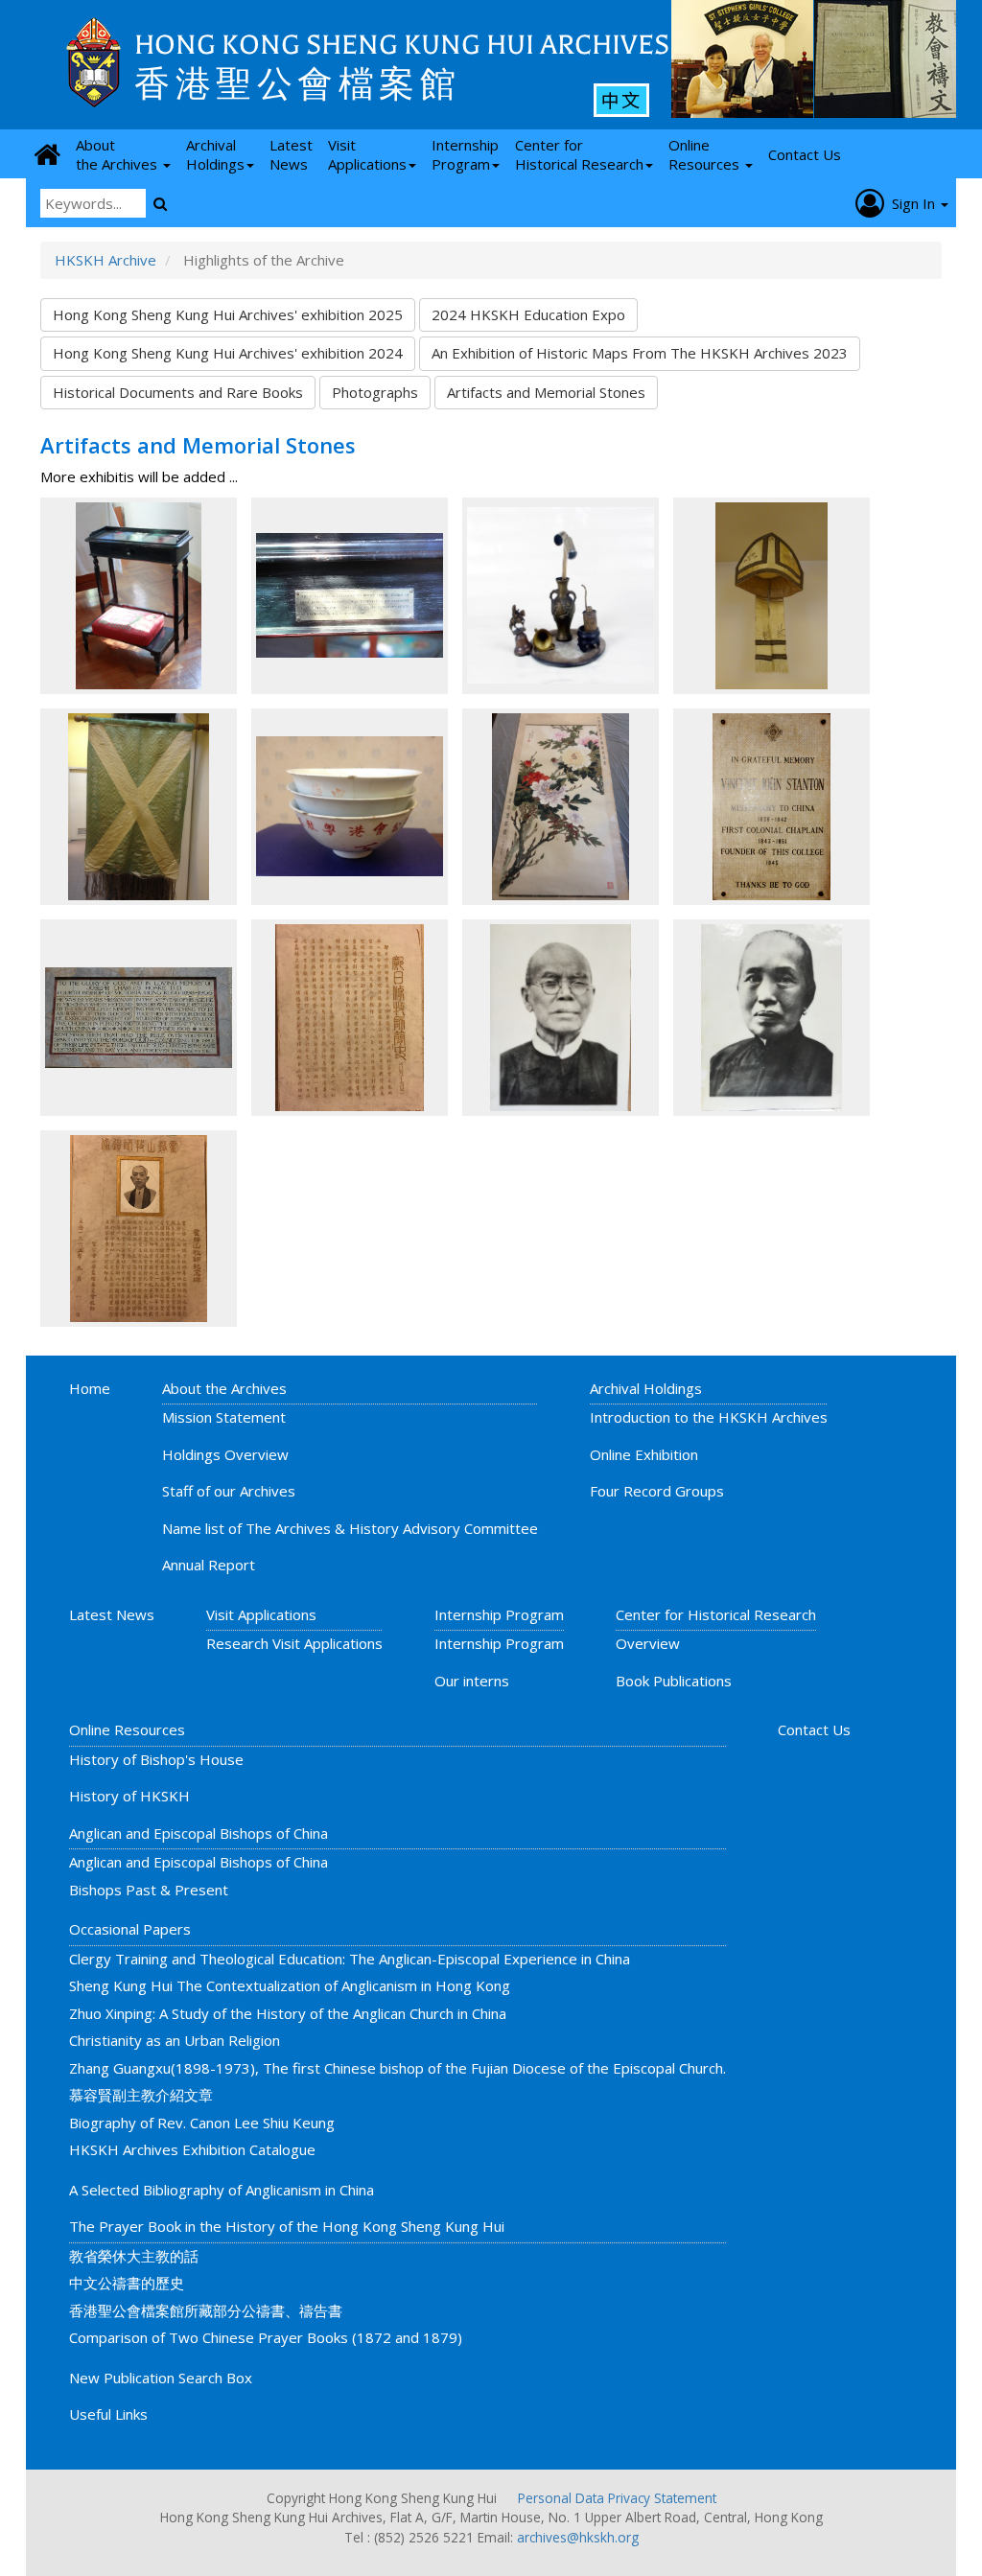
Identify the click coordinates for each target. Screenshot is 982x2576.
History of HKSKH (129, 1796)
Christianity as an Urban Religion (175, 2040)
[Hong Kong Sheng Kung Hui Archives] (94, 62)
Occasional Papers (130, 1929)
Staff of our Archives (229, 1491)
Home (90, 1388)
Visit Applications (261, 1614)
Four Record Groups (657, 1491)
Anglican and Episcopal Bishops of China (199, 1833)
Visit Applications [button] (367, 154)
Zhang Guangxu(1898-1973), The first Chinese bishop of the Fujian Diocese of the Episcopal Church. (397, 2068)
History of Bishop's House (156, 1759)
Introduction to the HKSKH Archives (709, 1417)
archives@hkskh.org (578, 2537)
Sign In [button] (912, 203)
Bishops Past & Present (149, 1890)
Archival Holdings (646, 1388)
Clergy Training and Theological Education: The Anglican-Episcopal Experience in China (350, 1959)
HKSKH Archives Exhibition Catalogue (192, 2149)
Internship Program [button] (465, 154)
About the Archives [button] (118, 154)
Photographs (375, 392)
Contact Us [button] (805, 154)
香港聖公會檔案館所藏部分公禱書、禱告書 (206, 2310)
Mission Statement (224, 1417)
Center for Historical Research (716, 1614)
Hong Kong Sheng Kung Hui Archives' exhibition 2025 (228, 314)
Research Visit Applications (294, 1643)
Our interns (472, 1681)
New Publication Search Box (161, 2378)
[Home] (47, 154)
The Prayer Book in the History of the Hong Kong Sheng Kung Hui (287, 2226)
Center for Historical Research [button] (579, 154)
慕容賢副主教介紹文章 (141, 2095)
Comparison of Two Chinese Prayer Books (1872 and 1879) (266, 2337)
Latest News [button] (291, 154)
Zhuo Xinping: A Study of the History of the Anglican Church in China (288, 2013)
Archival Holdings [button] (215, 154)
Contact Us (814, 1729)
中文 (621, 100)
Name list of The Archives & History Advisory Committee (350, 1528)
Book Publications (674, 1681)
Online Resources (127, 1729)
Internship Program (499, 1614)
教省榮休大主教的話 (134, 2256)
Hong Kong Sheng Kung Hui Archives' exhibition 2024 (228, 353)
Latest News (112, 1614)
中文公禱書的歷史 (127, 2283)
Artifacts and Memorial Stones (546, 392)
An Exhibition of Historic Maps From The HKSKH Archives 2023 (640, 353)
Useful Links (108, 2414)
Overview (648, 1643)
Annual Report (209, 1565)
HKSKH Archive (105, 260)
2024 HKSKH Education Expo (528, 314)
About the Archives (224, 1388)
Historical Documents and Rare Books (178, 392)
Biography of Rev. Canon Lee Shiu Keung (202, 2123)
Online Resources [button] (706, 154)
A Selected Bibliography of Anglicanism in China (222, 2190)
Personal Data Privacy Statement (617, 2498)
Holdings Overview (225, 1454)
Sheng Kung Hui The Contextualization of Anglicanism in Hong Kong (290, 1985)
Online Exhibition (644, 1454)
